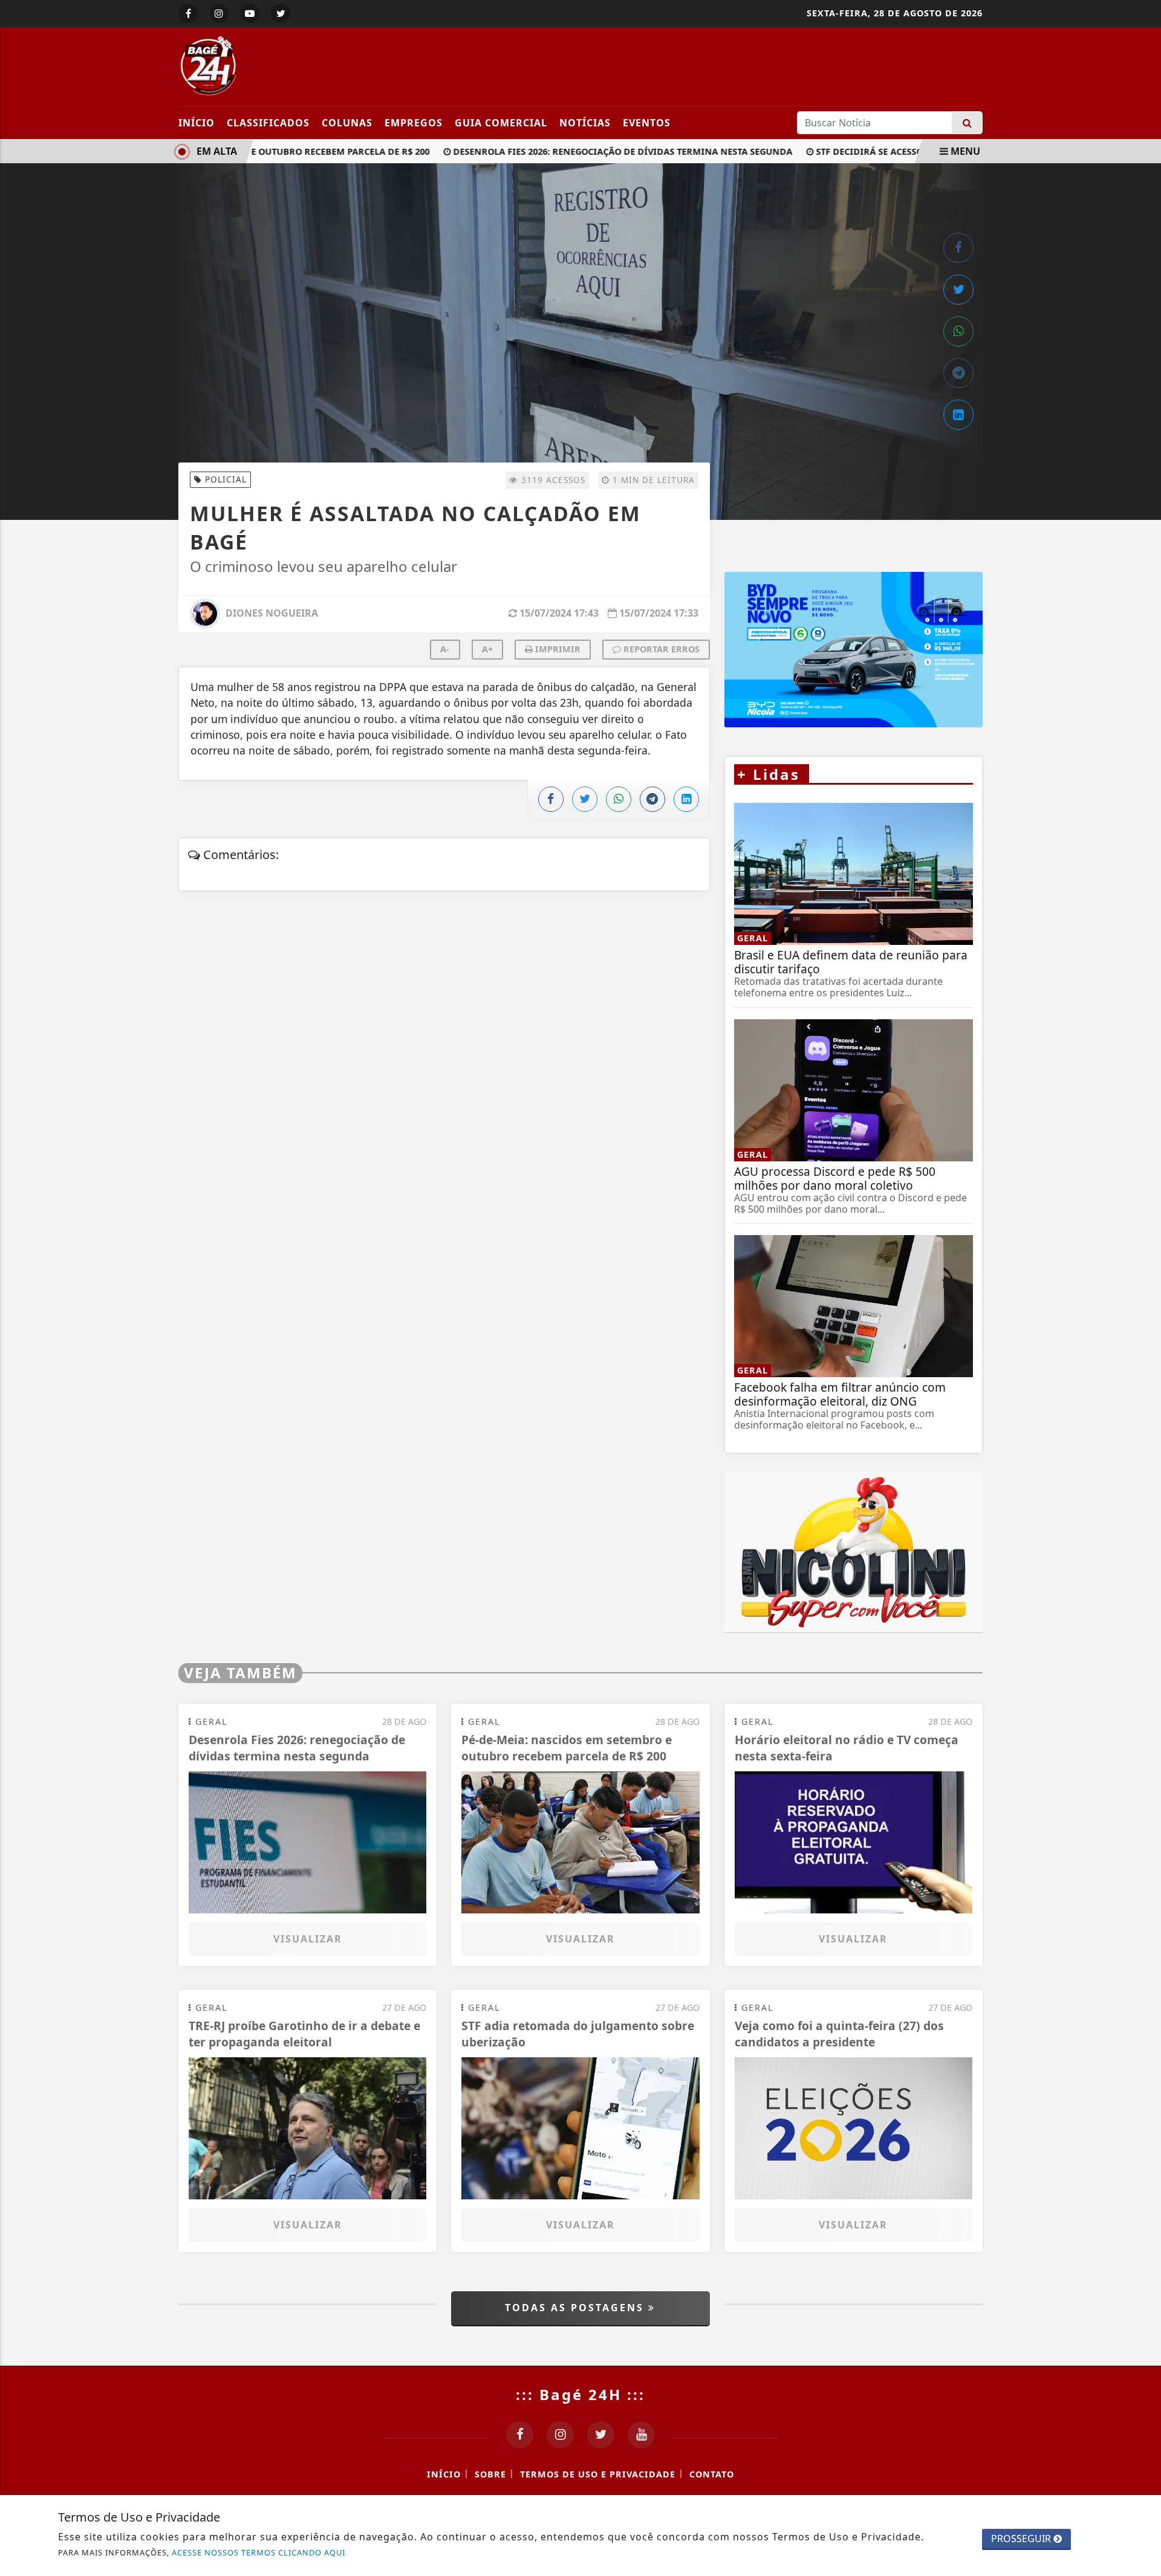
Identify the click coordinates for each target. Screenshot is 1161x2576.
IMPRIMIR (557, 649)
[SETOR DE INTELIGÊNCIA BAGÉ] (854, 652)
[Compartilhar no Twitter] (958, 290)
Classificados (268, 123)
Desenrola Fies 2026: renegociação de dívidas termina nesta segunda (590, 151)
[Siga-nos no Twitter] (601, 2435)
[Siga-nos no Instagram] (560, 2435)
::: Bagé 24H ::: (580, 2394)
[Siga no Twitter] (281, 13)
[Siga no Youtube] (250, 13)
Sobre (490, 2474)
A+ (487, 649)
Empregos (414, 123)
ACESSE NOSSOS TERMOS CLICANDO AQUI (259, 2552)
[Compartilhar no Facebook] (958, 248)
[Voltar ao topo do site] (1143, 1546)
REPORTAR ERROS (660, 649)
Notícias (585, 123)
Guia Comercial (501, 123)
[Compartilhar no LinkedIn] (958, 415)
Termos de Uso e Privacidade (598, 2474)
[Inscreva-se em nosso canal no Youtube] (641, 2435)
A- (445, 649)
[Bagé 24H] (289, 65)
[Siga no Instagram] (219, 13)
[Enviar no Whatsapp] (958, 331)
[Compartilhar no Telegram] (958, 373)
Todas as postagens (577, 2308)
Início (197, 123)
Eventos (647, 123)
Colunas (347, 123)
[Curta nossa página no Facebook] (520, 2435)
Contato (712, 2474)
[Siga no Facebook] (188, 13)
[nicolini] (854, 1552)
